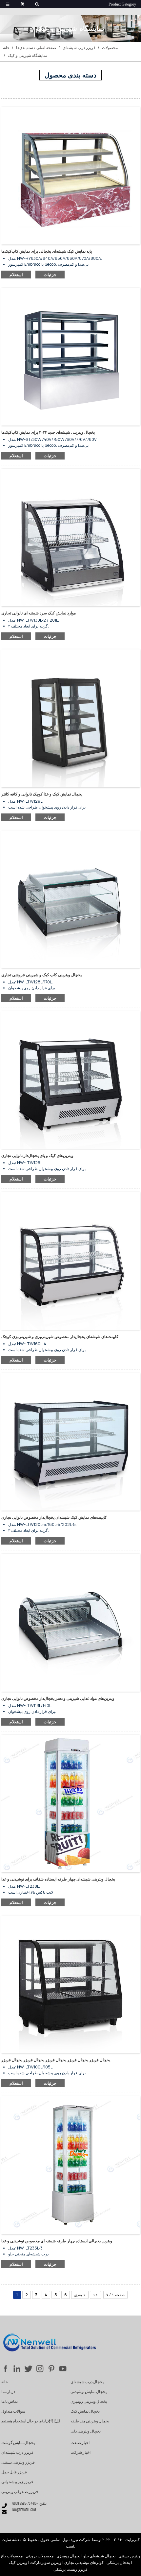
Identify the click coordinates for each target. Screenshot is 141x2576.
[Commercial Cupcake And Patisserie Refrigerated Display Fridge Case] (70, 899)
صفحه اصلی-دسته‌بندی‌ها (36, 48)
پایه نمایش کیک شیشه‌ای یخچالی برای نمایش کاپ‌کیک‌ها (47, 251)
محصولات (110, 48)
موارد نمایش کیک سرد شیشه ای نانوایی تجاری (39, 613)
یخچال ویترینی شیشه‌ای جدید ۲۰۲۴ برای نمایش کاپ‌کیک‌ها (48, 432)
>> (95, 2295)
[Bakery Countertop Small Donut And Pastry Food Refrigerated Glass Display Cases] (70, 1261)
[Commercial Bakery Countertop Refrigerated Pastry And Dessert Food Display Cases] (70, 1622)
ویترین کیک (18, 2562)
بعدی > (80, 2295)
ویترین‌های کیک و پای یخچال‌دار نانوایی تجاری (37, 1155)
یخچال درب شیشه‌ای (87, 2382)
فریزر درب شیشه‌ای (79, 48)
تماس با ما (10, 2402)
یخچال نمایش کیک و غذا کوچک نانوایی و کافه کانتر (42, 794)
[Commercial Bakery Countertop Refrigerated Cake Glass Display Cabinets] (70, 1441)
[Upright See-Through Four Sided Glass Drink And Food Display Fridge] (70, 1803)
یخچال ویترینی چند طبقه (90, 2421)
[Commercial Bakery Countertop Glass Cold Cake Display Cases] (70, 537)
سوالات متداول (13, 2412)
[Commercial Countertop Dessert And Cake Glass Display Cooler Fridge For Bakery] (70, 1984)
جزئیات (50, 275)
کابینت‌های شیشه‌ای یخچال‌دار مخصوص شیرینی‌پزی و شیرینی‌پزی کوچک (60, 1337)
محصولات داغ (12, 2556)
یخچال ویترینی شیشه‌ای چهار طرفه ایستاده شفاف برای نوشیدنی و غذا (58, 1879)
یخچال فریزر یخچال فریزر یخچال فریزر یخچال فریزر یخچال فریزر (56, 2060)
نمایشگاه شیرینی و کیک (27, 55)
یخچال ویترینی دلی (86, 2432)
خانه (6, 48)
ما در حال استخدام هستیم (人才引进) (31, 2421)
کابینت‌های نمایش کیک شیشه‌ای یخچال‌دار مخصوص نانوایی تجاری (54, 1517)
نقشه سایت (11, 2540)
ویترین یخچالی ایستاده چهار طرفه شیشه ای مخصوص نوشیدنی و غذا (57, 2241)
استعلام (16, 275)
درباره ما (8, 2392)
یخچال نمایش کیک (85, 2412)
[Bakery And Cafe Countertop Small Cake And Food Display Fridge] (70, 718)
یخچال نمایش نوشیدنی (89, 2392)
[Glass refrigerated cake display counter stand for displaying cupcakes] (70, 175)
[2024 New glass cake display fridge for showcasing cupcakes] (70, 356)
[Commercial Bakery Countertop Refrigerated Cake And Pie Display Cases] (70, 1080)
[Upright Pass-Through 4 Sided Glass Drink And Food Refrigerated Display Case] (70, 2165)
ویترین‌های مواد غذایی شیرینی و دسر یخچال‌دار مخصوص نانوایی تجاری (58, 1698)
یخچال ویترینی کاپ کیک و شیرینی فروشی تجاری (41, 975)
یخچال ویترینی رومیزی (89, 2402)
